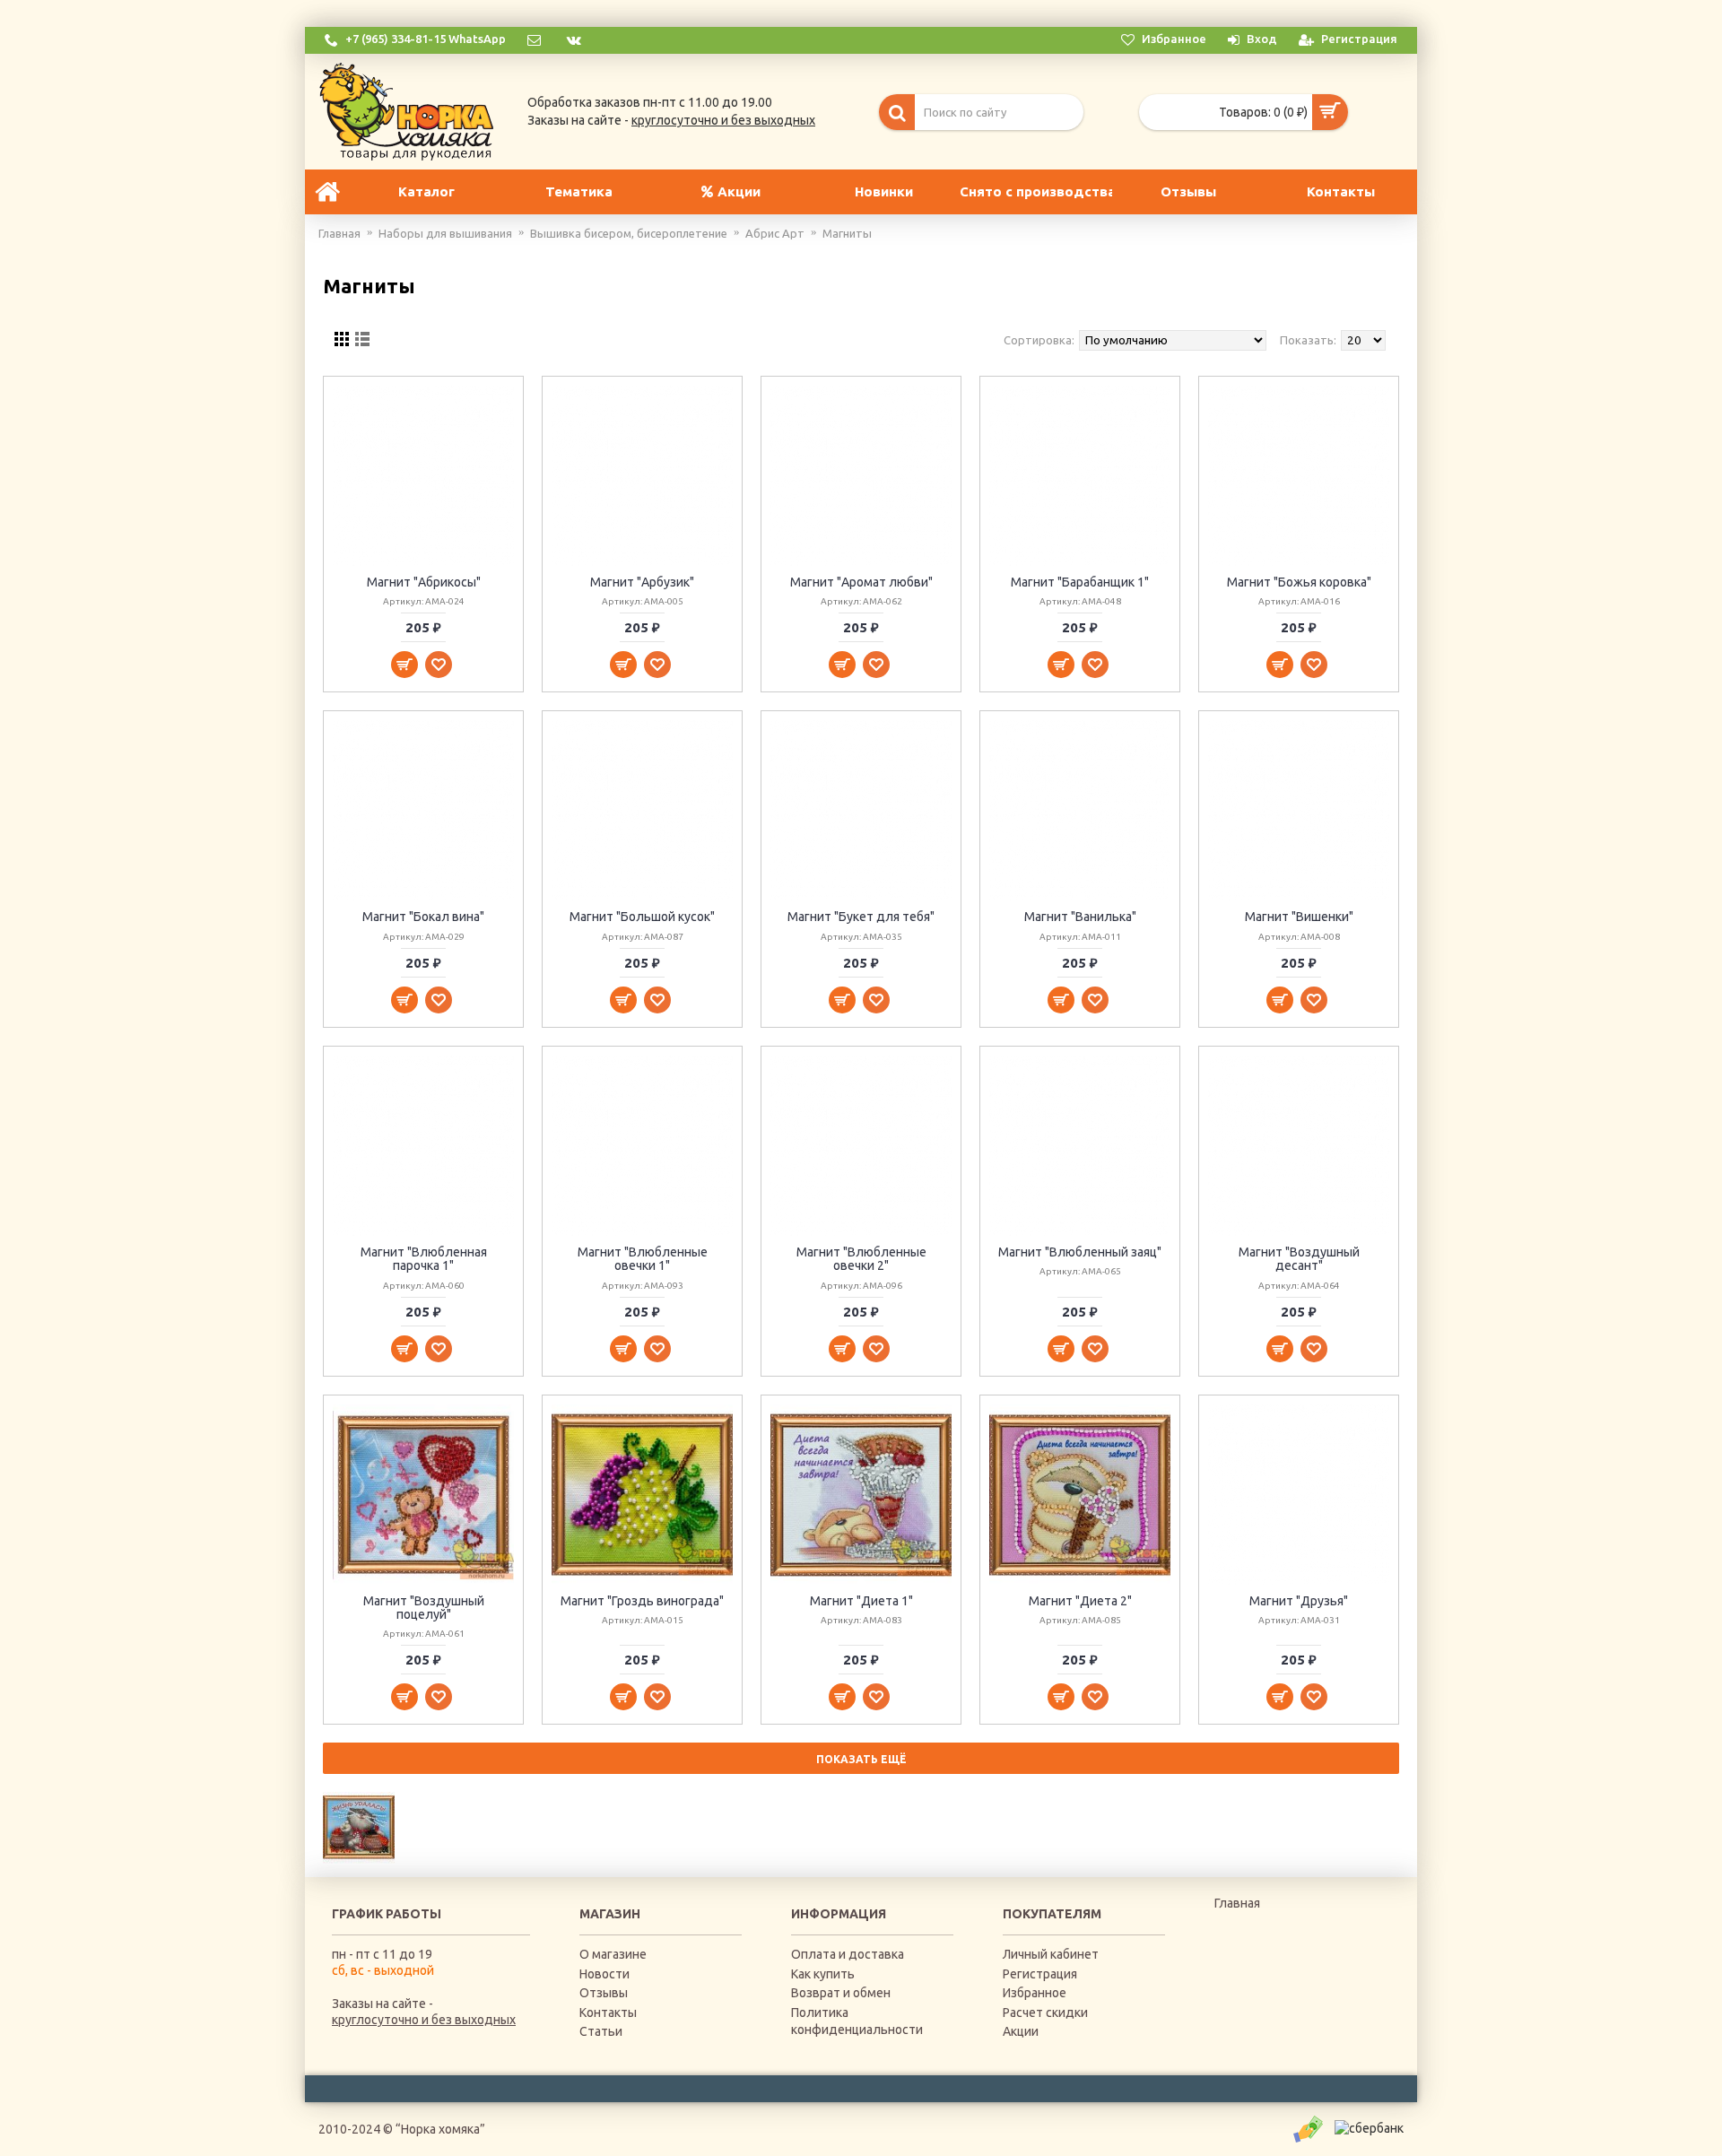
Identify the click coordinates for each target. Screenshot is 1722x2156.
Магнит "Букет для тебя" (861, 917)
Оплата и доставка (848, 1954)
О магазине (613, 1954)
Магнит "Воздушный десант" (1299, 1259)
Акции (1021, 2031)
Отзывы (604, 1993)
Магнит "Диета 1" (861, 1601)
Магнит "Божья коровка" (1299, 582)
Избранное (1035, 1993)
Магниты (847, 233)
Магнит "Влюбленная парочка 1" (424, 1259)
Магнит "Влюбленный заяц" (1080, 1252)
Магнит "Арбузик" (642, 582)
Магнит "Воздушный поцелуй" (424, 1608)
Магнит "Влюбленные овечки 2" (861, 1259)
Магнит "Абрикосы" (424, 582)
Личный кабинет (1051, 1954)
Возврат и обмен (841, 1993)
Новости (604, 1974)
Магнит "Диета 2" (1080, 1601)
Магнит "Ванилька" (1080, 917)
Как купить (823, 1974)
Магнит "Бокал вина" (423, 917)
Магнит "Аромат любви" (861, 582)
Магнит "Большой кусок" (642, 917)
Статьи (601, 2031)
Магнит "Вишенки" (1299, 917)
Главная (339, 233)
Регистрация (1040, 1974)
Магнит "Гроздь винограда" (642, 1601)
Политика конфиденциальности (857, 2021)
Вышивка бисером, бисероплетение (629, 233)
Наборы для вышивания (445, 233)
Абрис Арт (775, 233)
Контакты (608, 2013)
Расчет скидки (1045, 2013)
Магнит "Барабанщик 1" (1080, 582)
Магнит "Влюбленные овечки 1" (643, 1259)
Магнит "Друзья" (1299, 1601)
